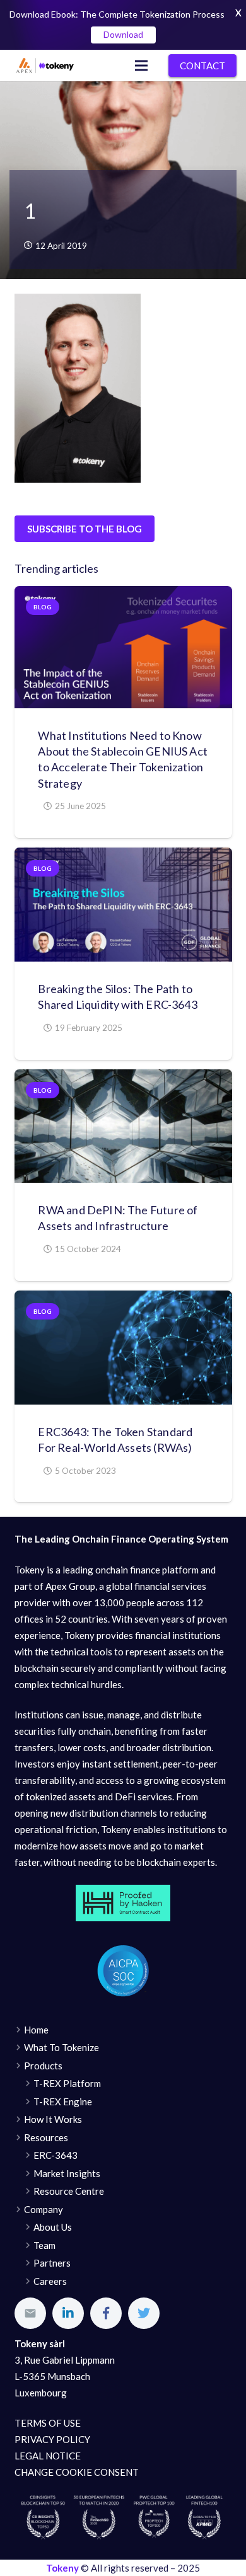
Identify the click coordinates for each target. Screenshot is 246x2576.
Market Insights (67, 2173)
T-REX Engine (63, 2102)
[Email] (30, 2313)
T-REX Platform (67, 2083)
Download (123, 34)
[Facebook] (106, 2313)
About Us (53, 2227)
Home (36, 2030)
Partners (52, 2263)
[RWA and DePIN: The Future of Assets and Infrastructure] (123, 1126)
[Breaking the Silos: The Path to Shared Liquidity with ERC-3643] (123, 905)
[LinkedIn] (68, 2313)
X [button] (238, 13)
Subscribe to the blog (85, 529)
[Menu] (141, 66)
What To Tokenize (61, 2047)
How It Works (53, 2119)
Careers (50, 2281)
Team (44, 2245)
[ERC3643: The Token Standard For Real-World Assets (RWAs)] (123, 1348)
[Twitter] (144, 2313)
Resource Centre (69, 2191)
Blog (43, 607)
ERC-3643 (56, 2155)
